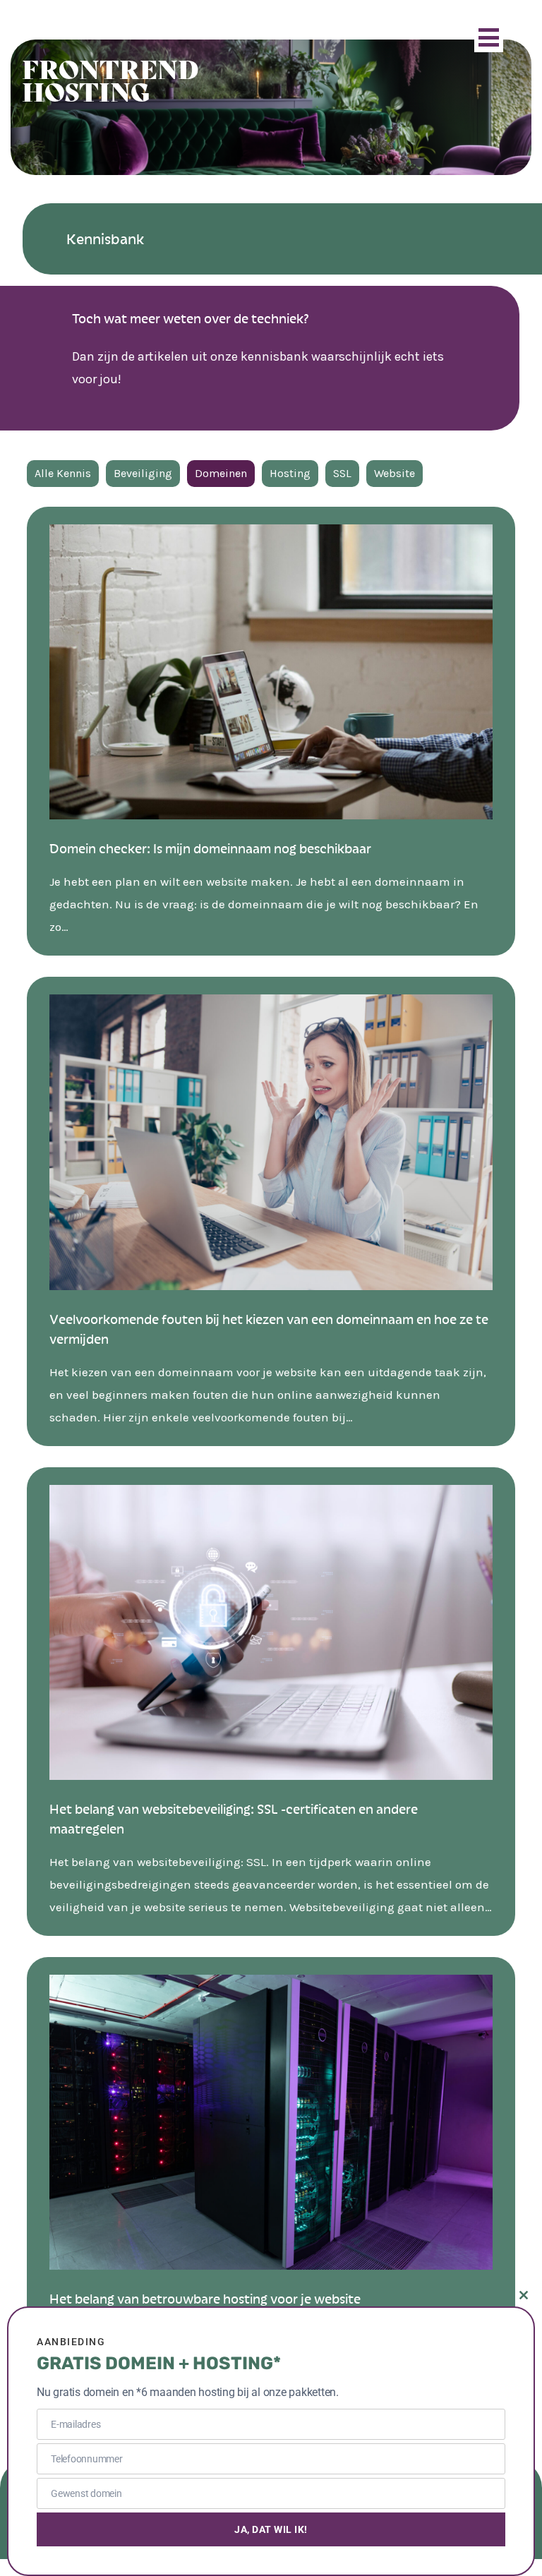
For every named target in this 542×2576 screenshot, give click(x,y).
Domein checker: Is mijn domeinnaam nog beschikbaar (210, 848)
